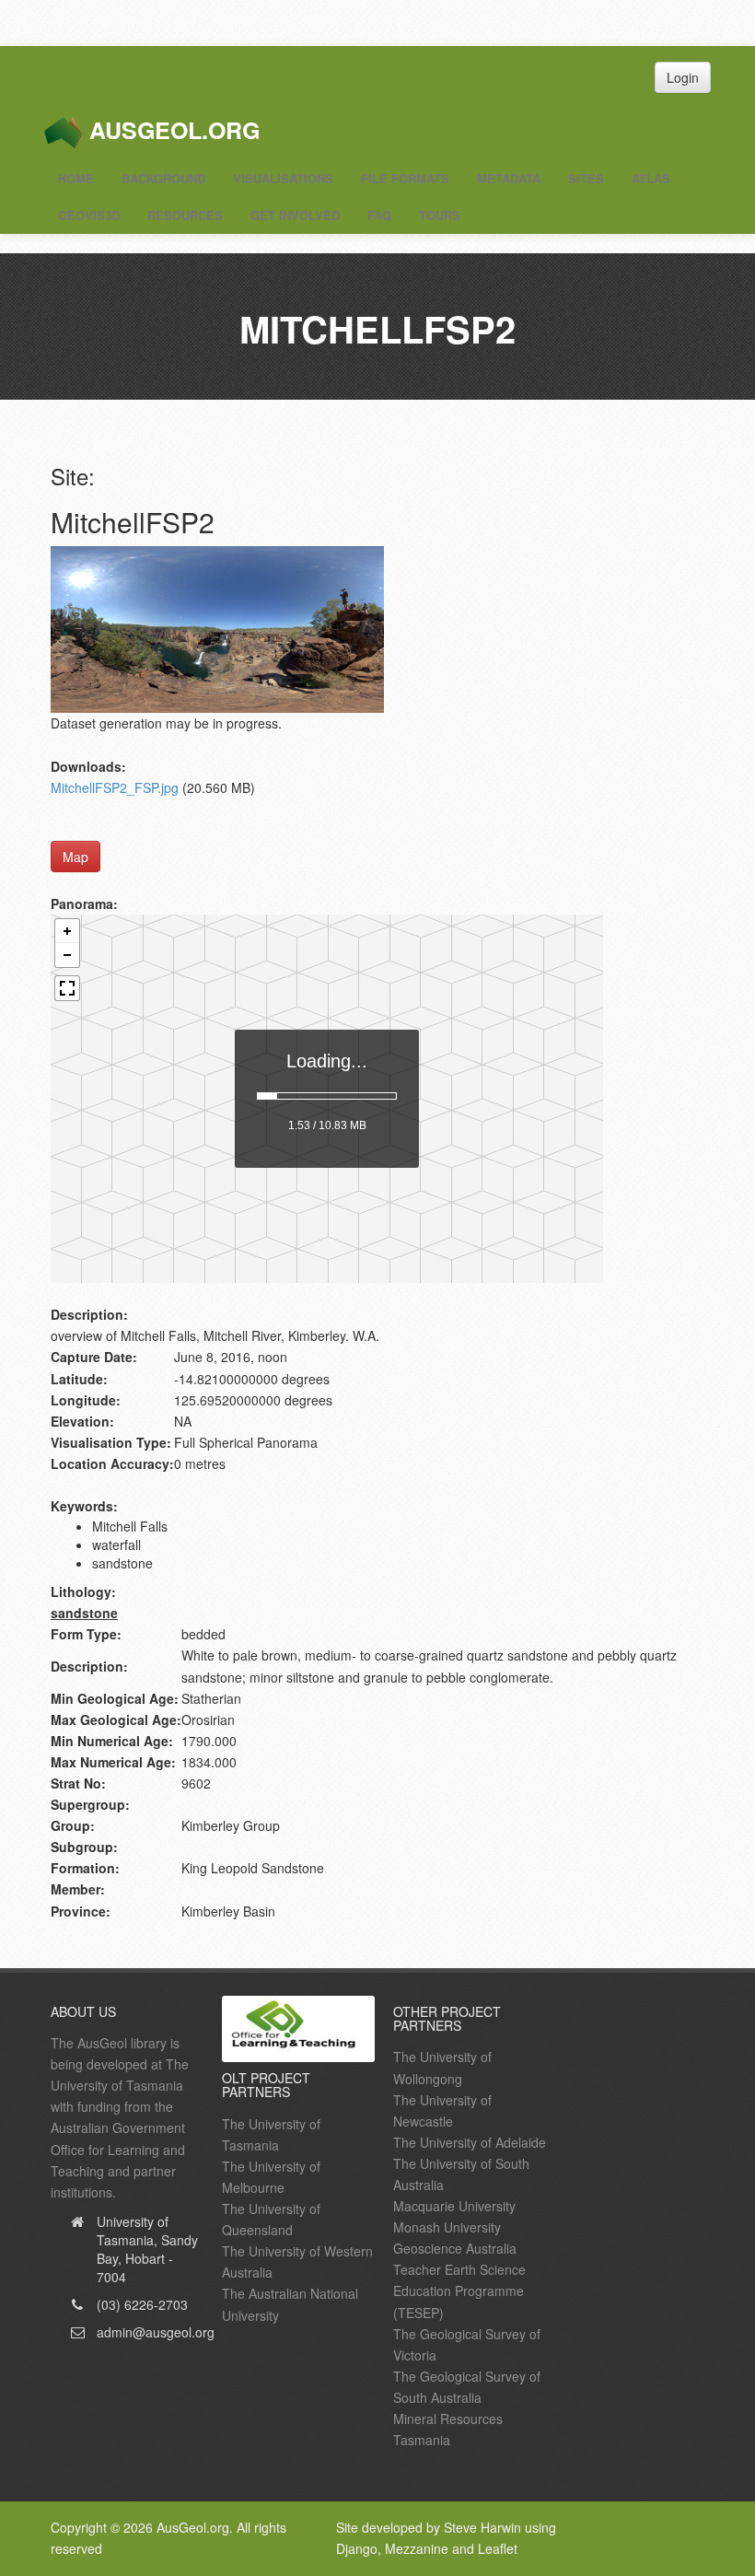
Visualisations (283, 178)
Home (76, 178)
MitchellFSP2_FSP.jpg (115, 787)
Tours (440, 215)
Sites (586, 178)
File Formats (405, 178)
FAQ (379, 215)
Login (683, 77)
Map (75, 857)
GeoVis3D (89, 215)
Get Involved (295, 215)
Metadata (509, 178)
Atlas (651, 178)
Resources (185, 215)
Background (163, 178)
